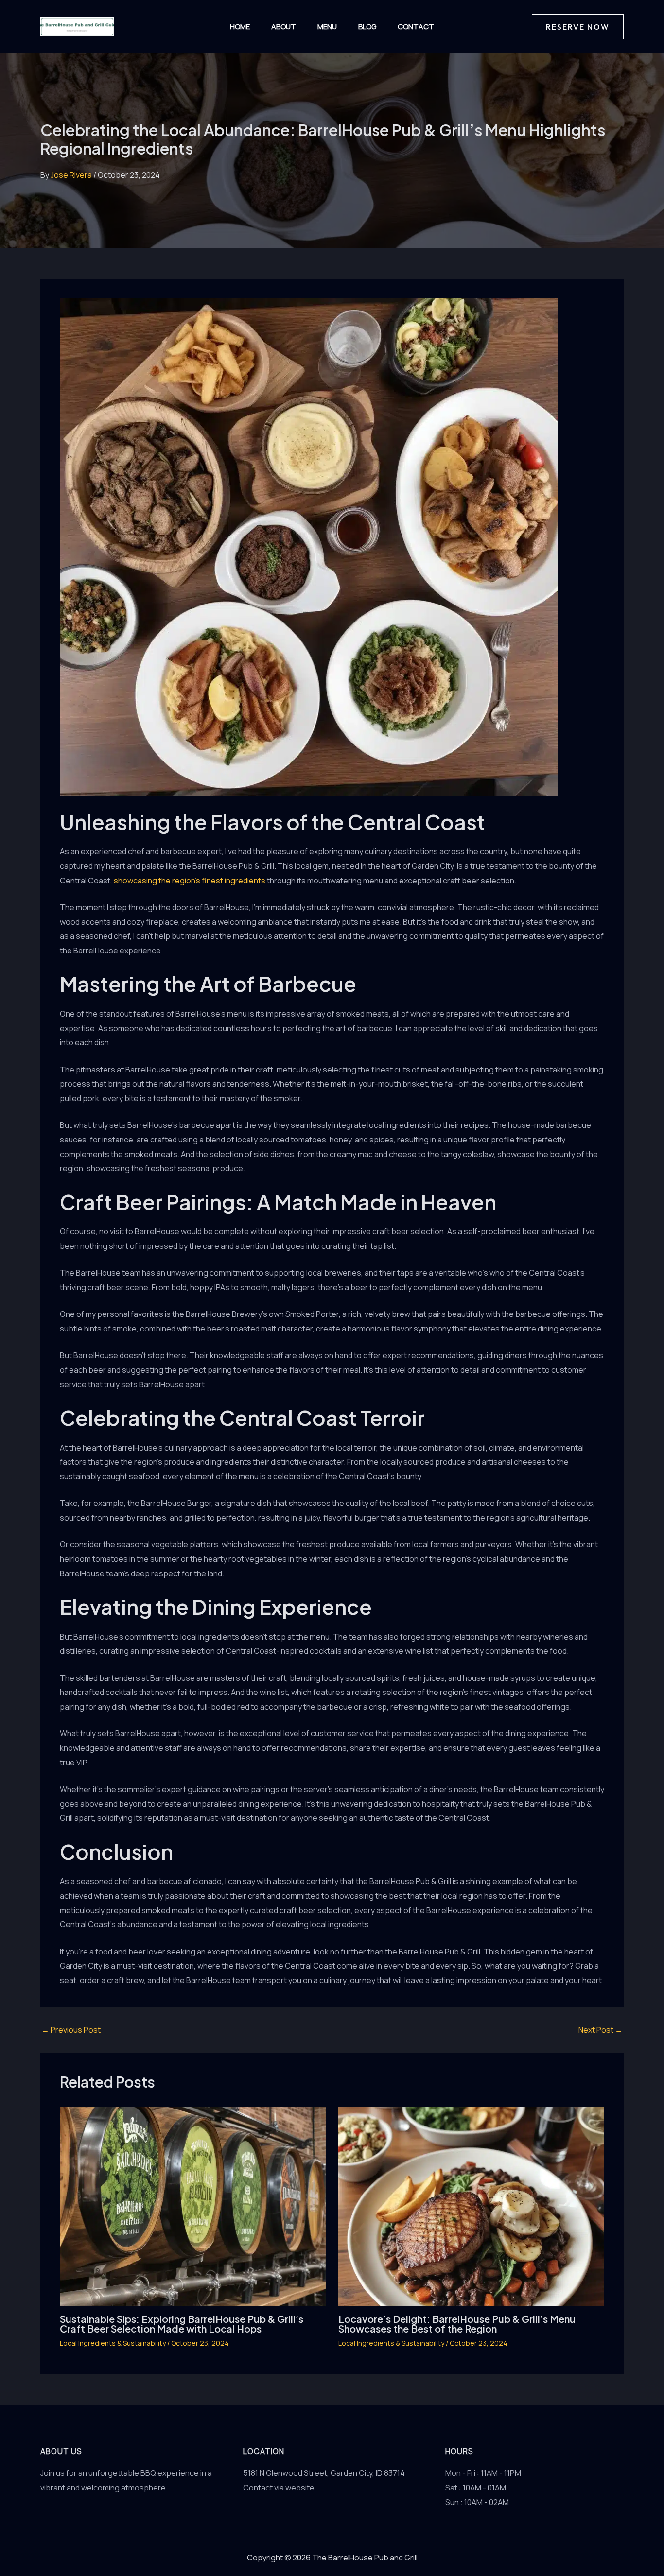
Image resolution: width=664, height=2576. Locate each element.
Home (240, 26)
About (284, 26)
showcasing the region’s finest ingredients (190, 881)
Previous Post (71, 2030)
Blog (367, 26)
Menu (327, 26)
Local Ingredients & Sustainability (113, 2343)
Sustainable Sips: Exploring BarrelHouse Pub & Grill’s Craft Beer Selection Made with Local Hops (182, 2324)
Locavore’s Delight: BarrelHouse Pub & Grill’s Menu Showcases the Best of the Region (457, 2324)
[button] (578, 27)
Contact (416, 26)
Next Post (601, 2030)
